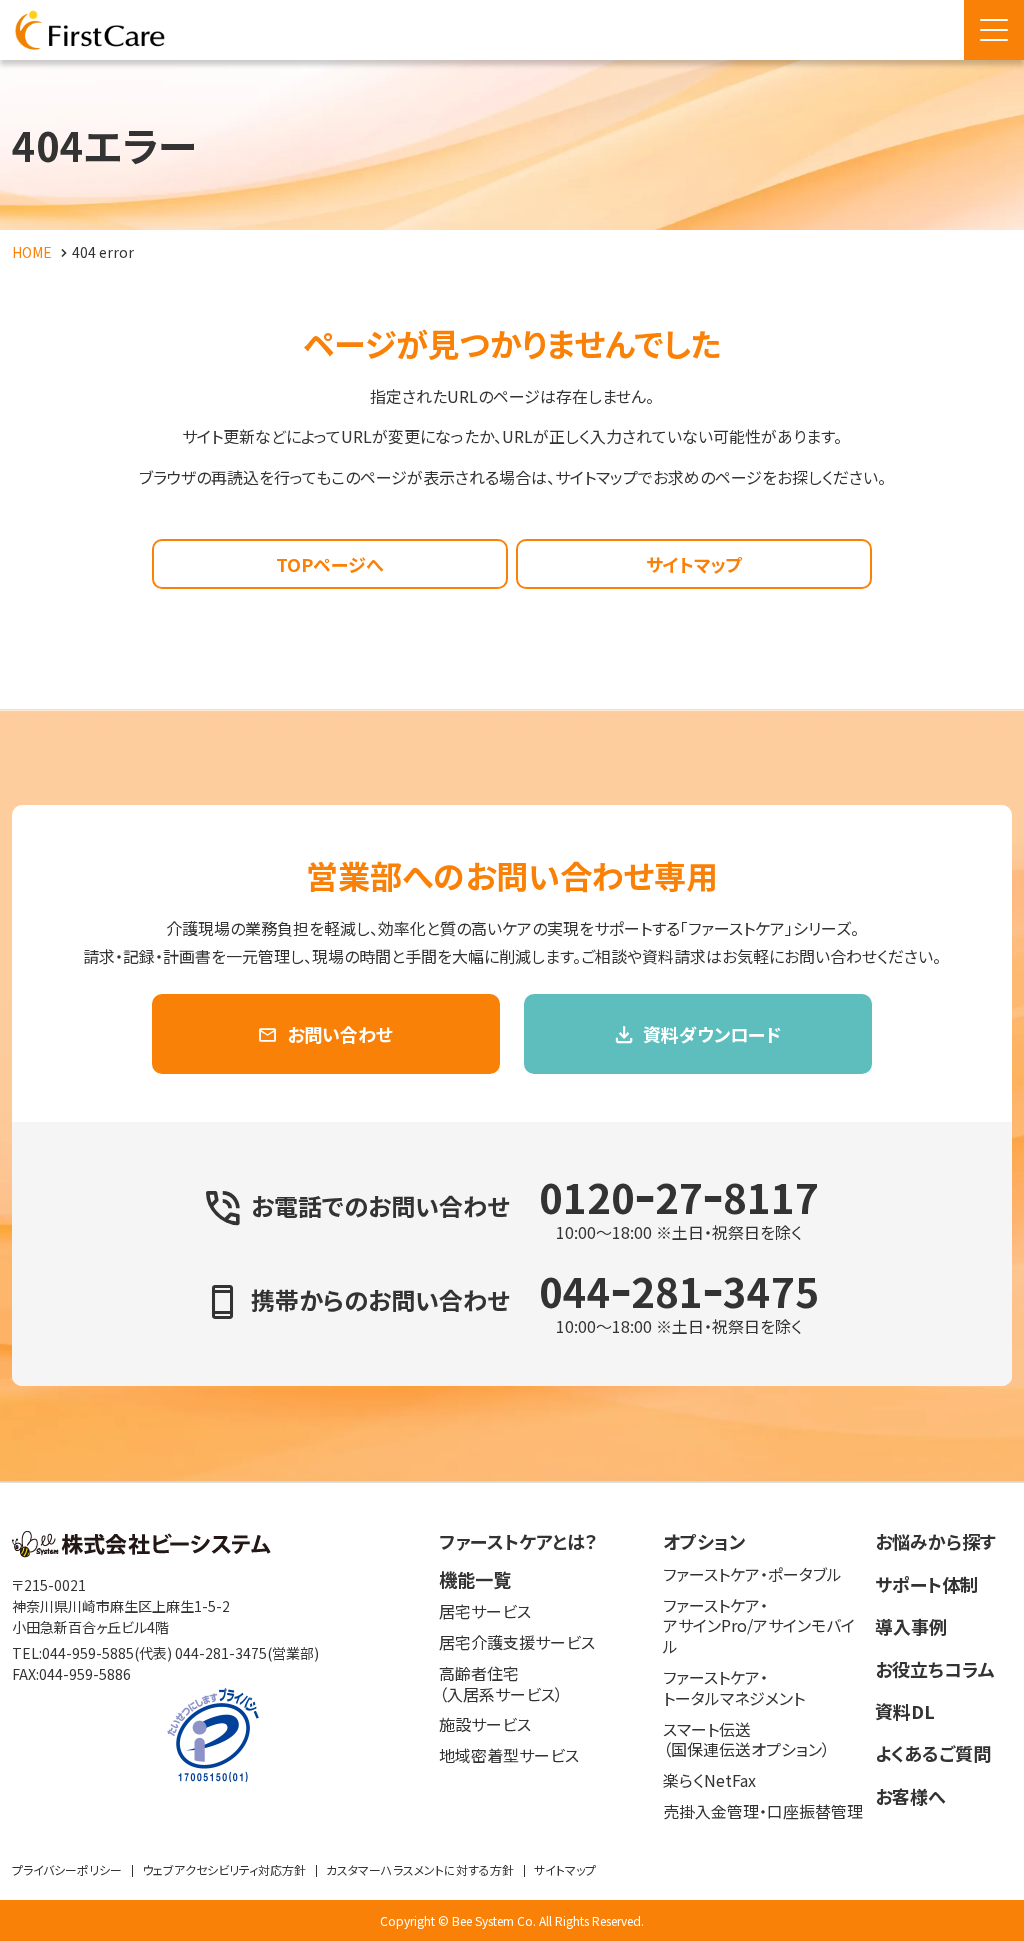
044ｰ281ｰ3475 (679, 1291)
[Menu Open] (994, 30)
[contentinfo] (512, 1711)
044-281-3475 (221, 1653)
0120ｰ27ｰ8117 (679, 1197)
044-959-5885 (88, 1653)
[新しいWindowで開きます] (141, 1551)
